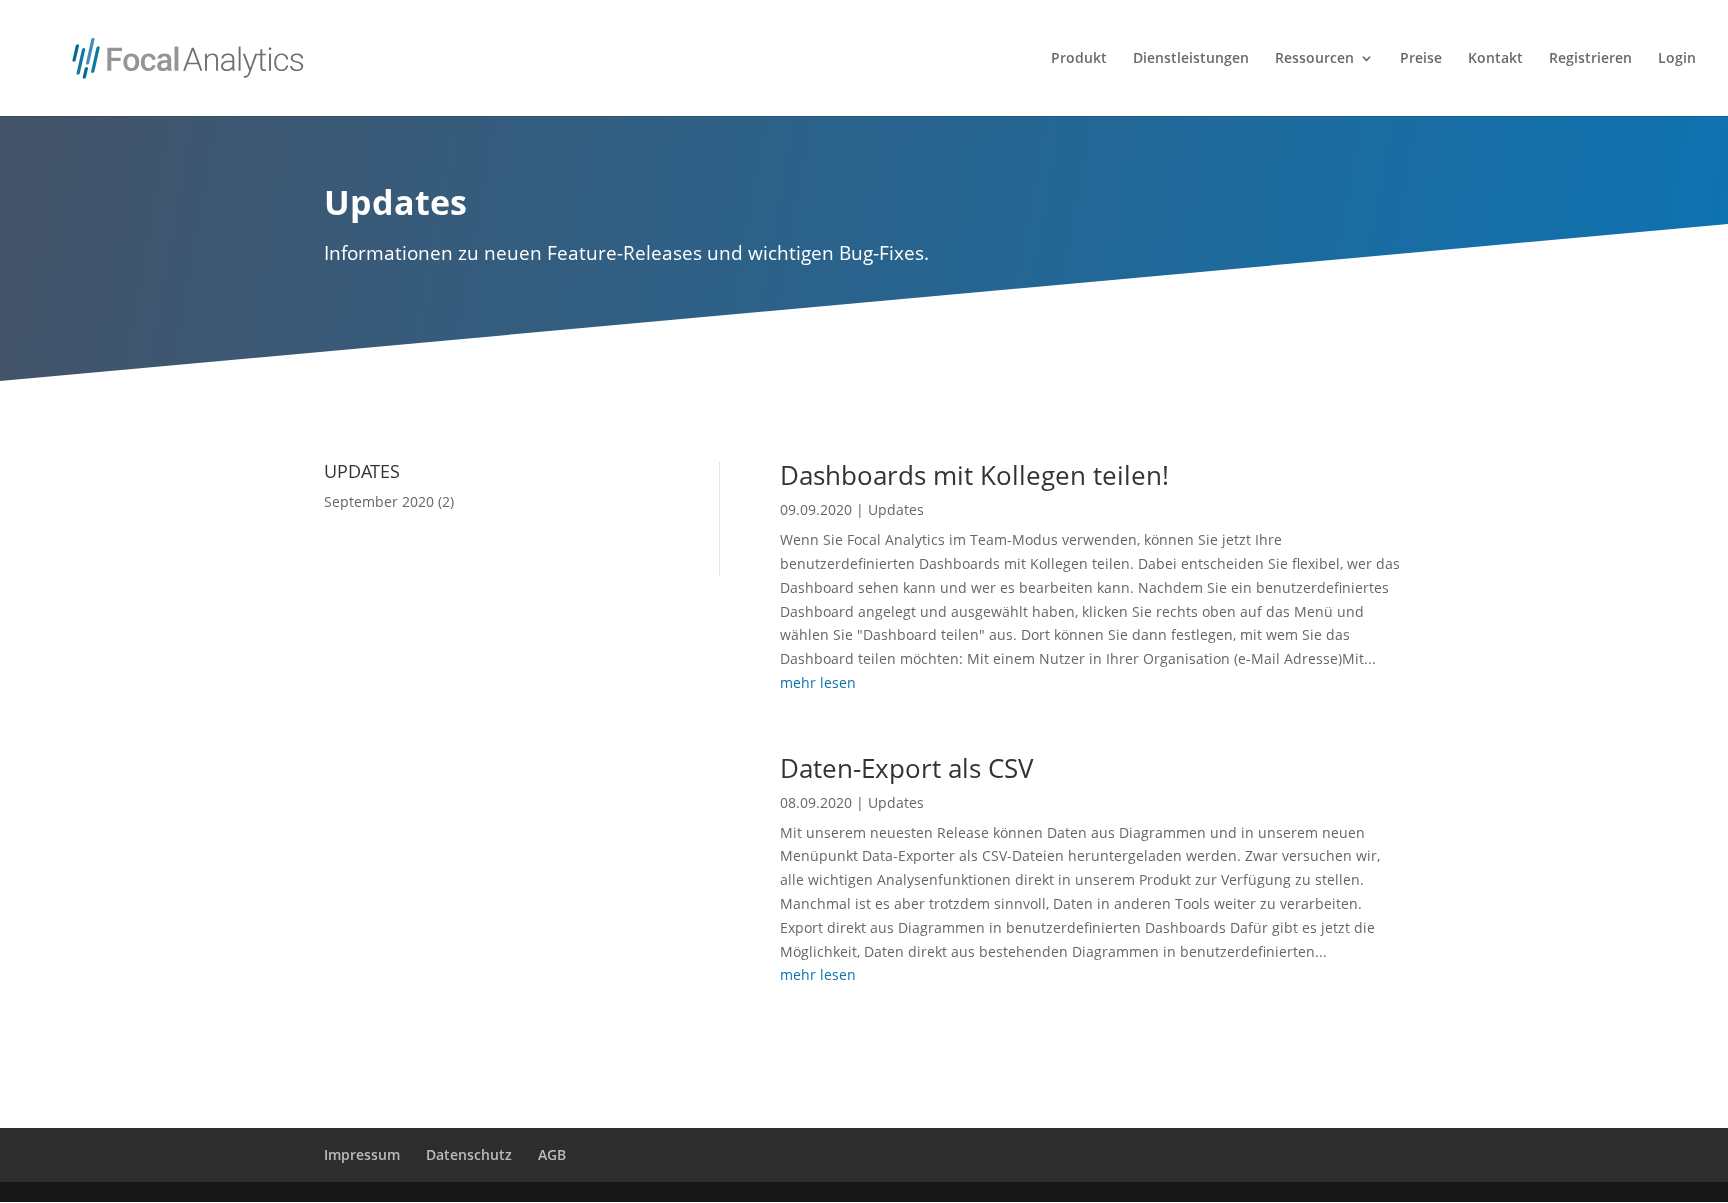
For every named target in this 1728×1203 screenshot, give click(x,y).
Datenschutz (469, 1154)
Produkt (1079, 59)
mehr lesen (818, 682)
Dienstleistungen (1191, 59)
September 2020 (379, 501)
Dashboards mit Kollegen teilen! (974, 475)
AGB (552, 1154)
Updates (896, 509)
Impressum (362, 1154)
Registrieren (1590, 59)
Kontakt (1495, 59)
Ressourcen (1314, 59)
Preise (1421, 59)
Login (1677, 59)
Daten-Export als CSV (906, 768)
